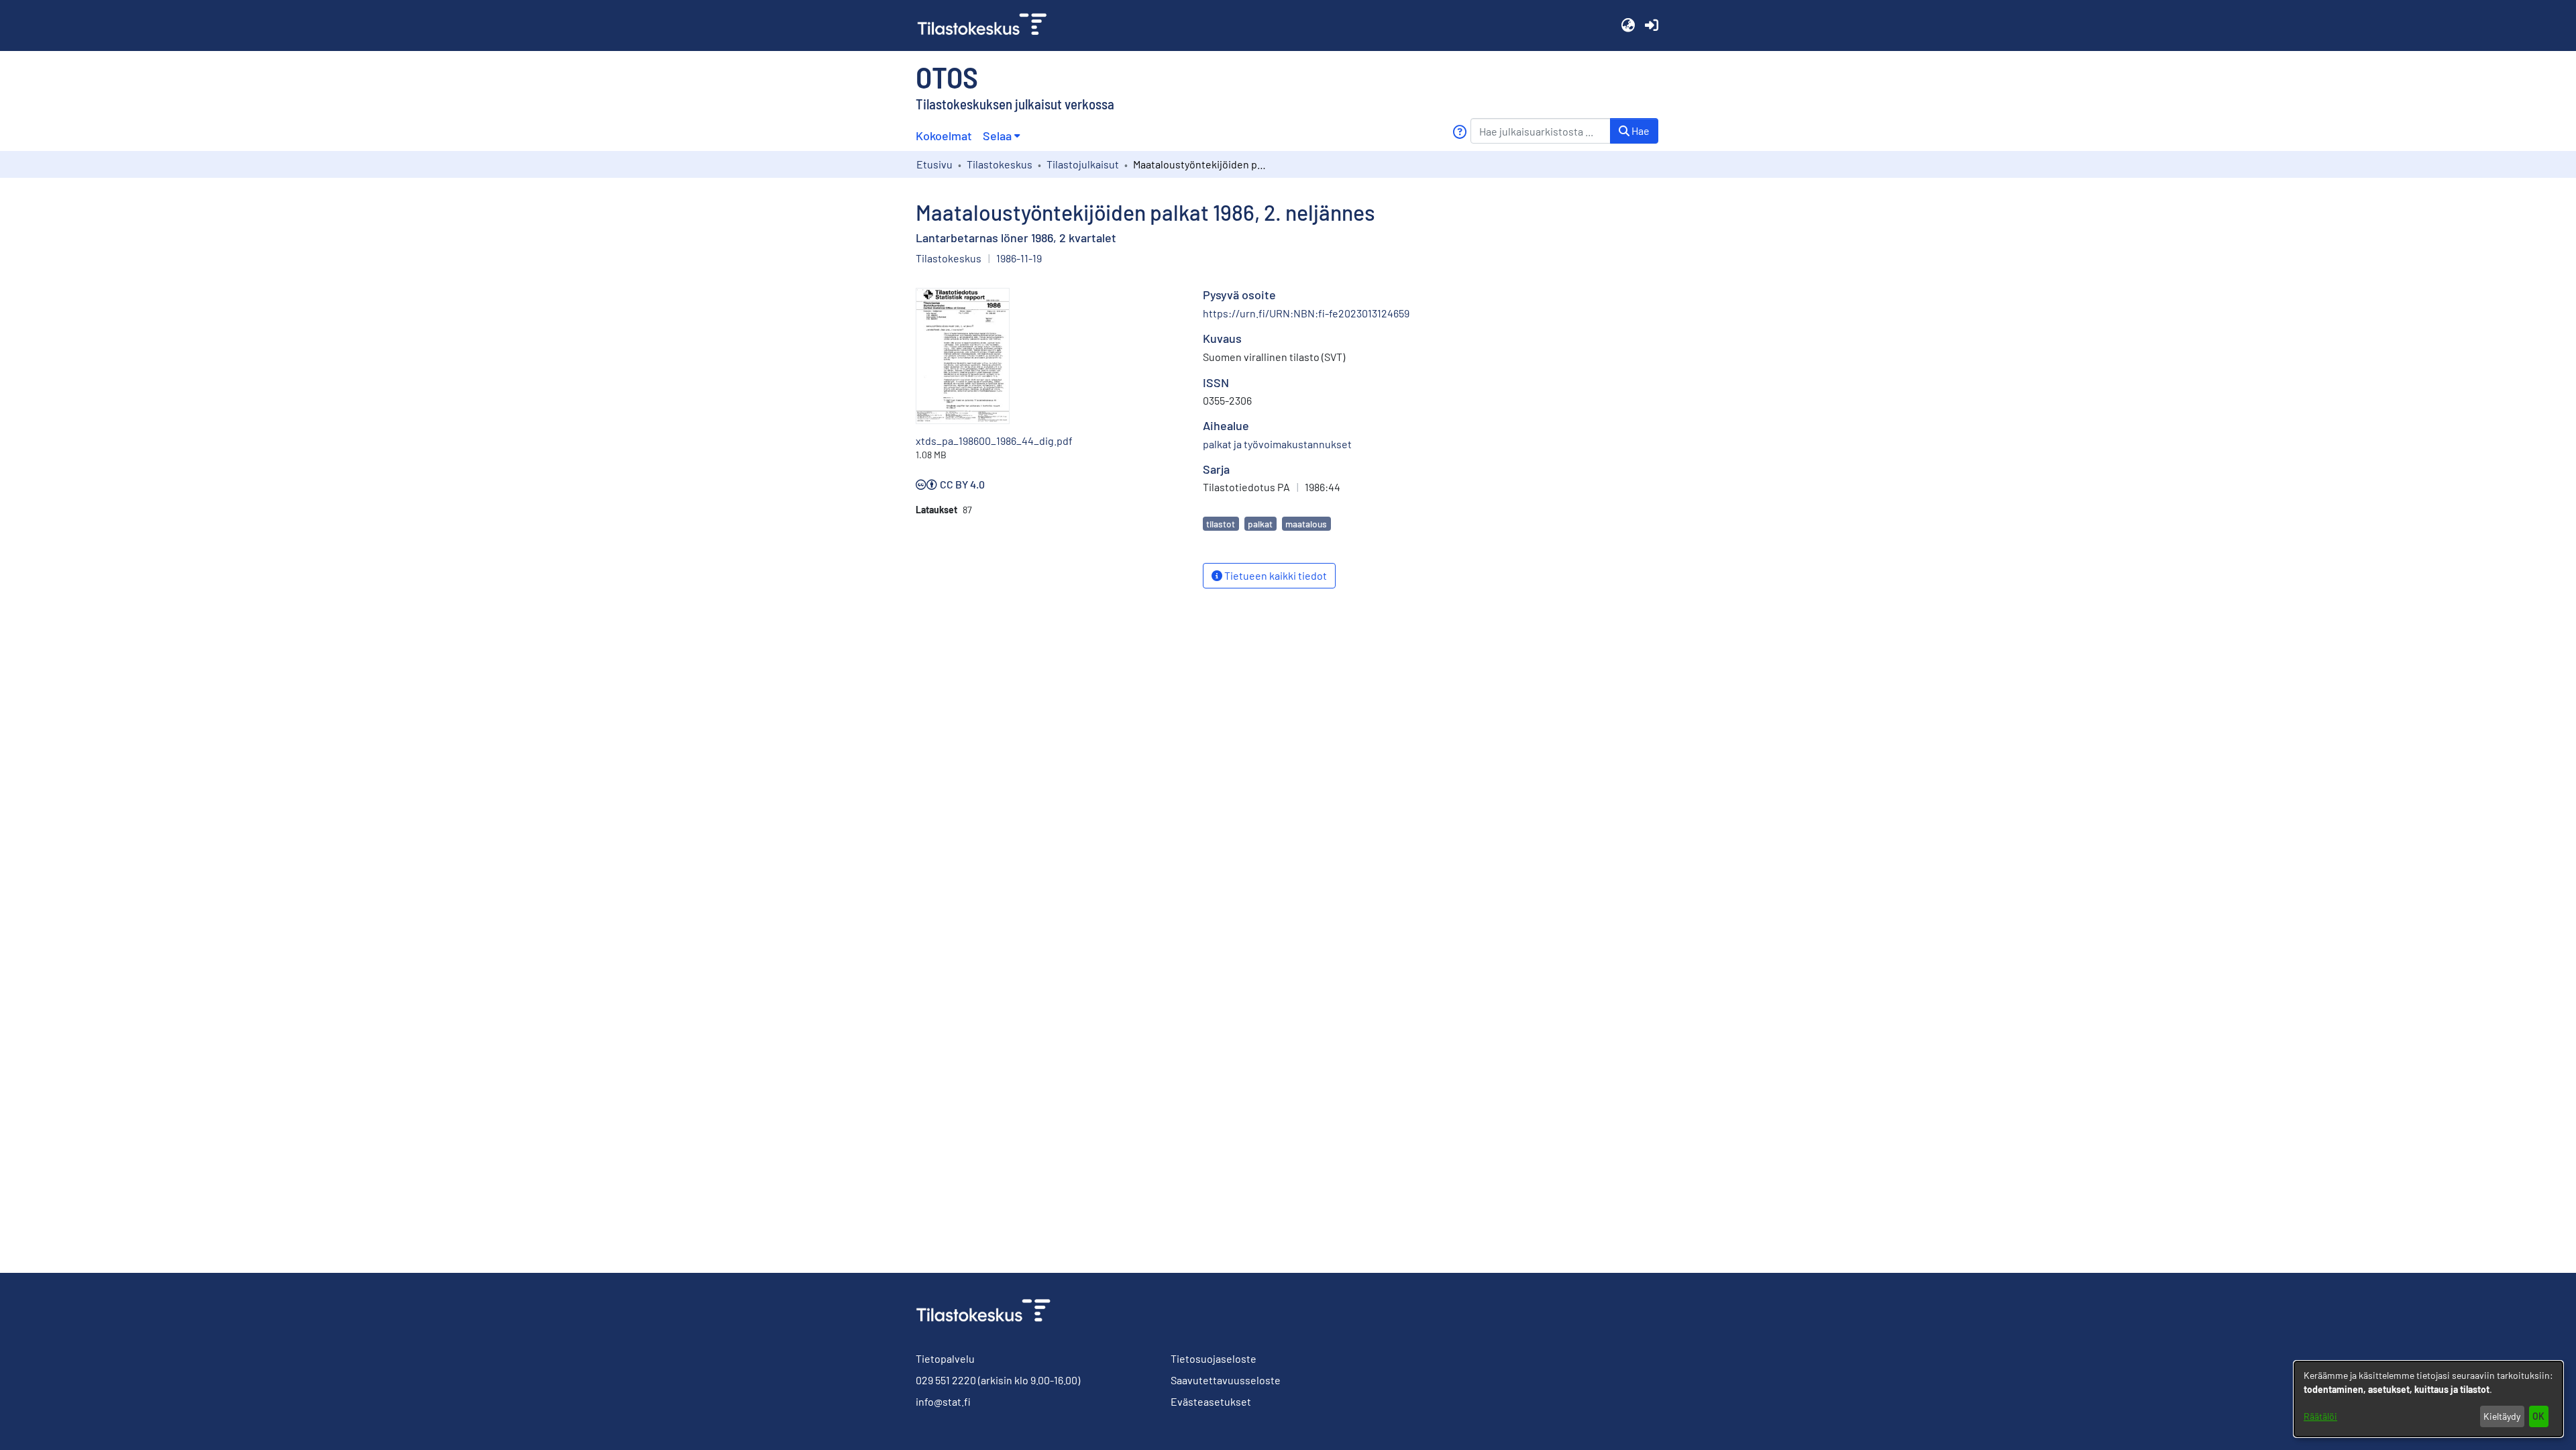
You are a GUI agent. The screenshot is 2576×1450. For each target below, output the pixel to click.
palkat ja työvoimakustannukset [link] (1277, 444)
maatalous (1306, 524)
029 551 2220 (946, 1380)
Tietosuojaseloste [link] (1214, 1358)
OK (2538, 1416)
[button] (1628, 25)
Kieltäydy (2502, 1416)
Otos (947, 76)
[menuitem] (1001, 136)
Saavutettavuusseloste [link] (1226, 1380)
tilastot (1221, 524)
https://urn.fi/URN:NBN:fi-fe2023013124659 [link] (1306, 313)
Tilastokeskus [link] (1000, 164)
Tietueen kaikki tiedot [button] (1275, 575)
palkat (1260, 524)
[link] (987, 25)
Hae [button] (1640, 131)
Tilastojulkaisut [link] (1083, 164)
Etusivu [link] (934, 164)
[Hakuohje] (1459, 132)
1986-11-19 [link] (1019, 258)
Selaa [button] (997, 136)
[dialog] (2428, 1399)
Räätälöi (2320, 1416)
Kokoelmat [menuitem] (944, 136)
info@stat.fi (943, 1401)
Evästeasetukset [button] (1211, 1401)
